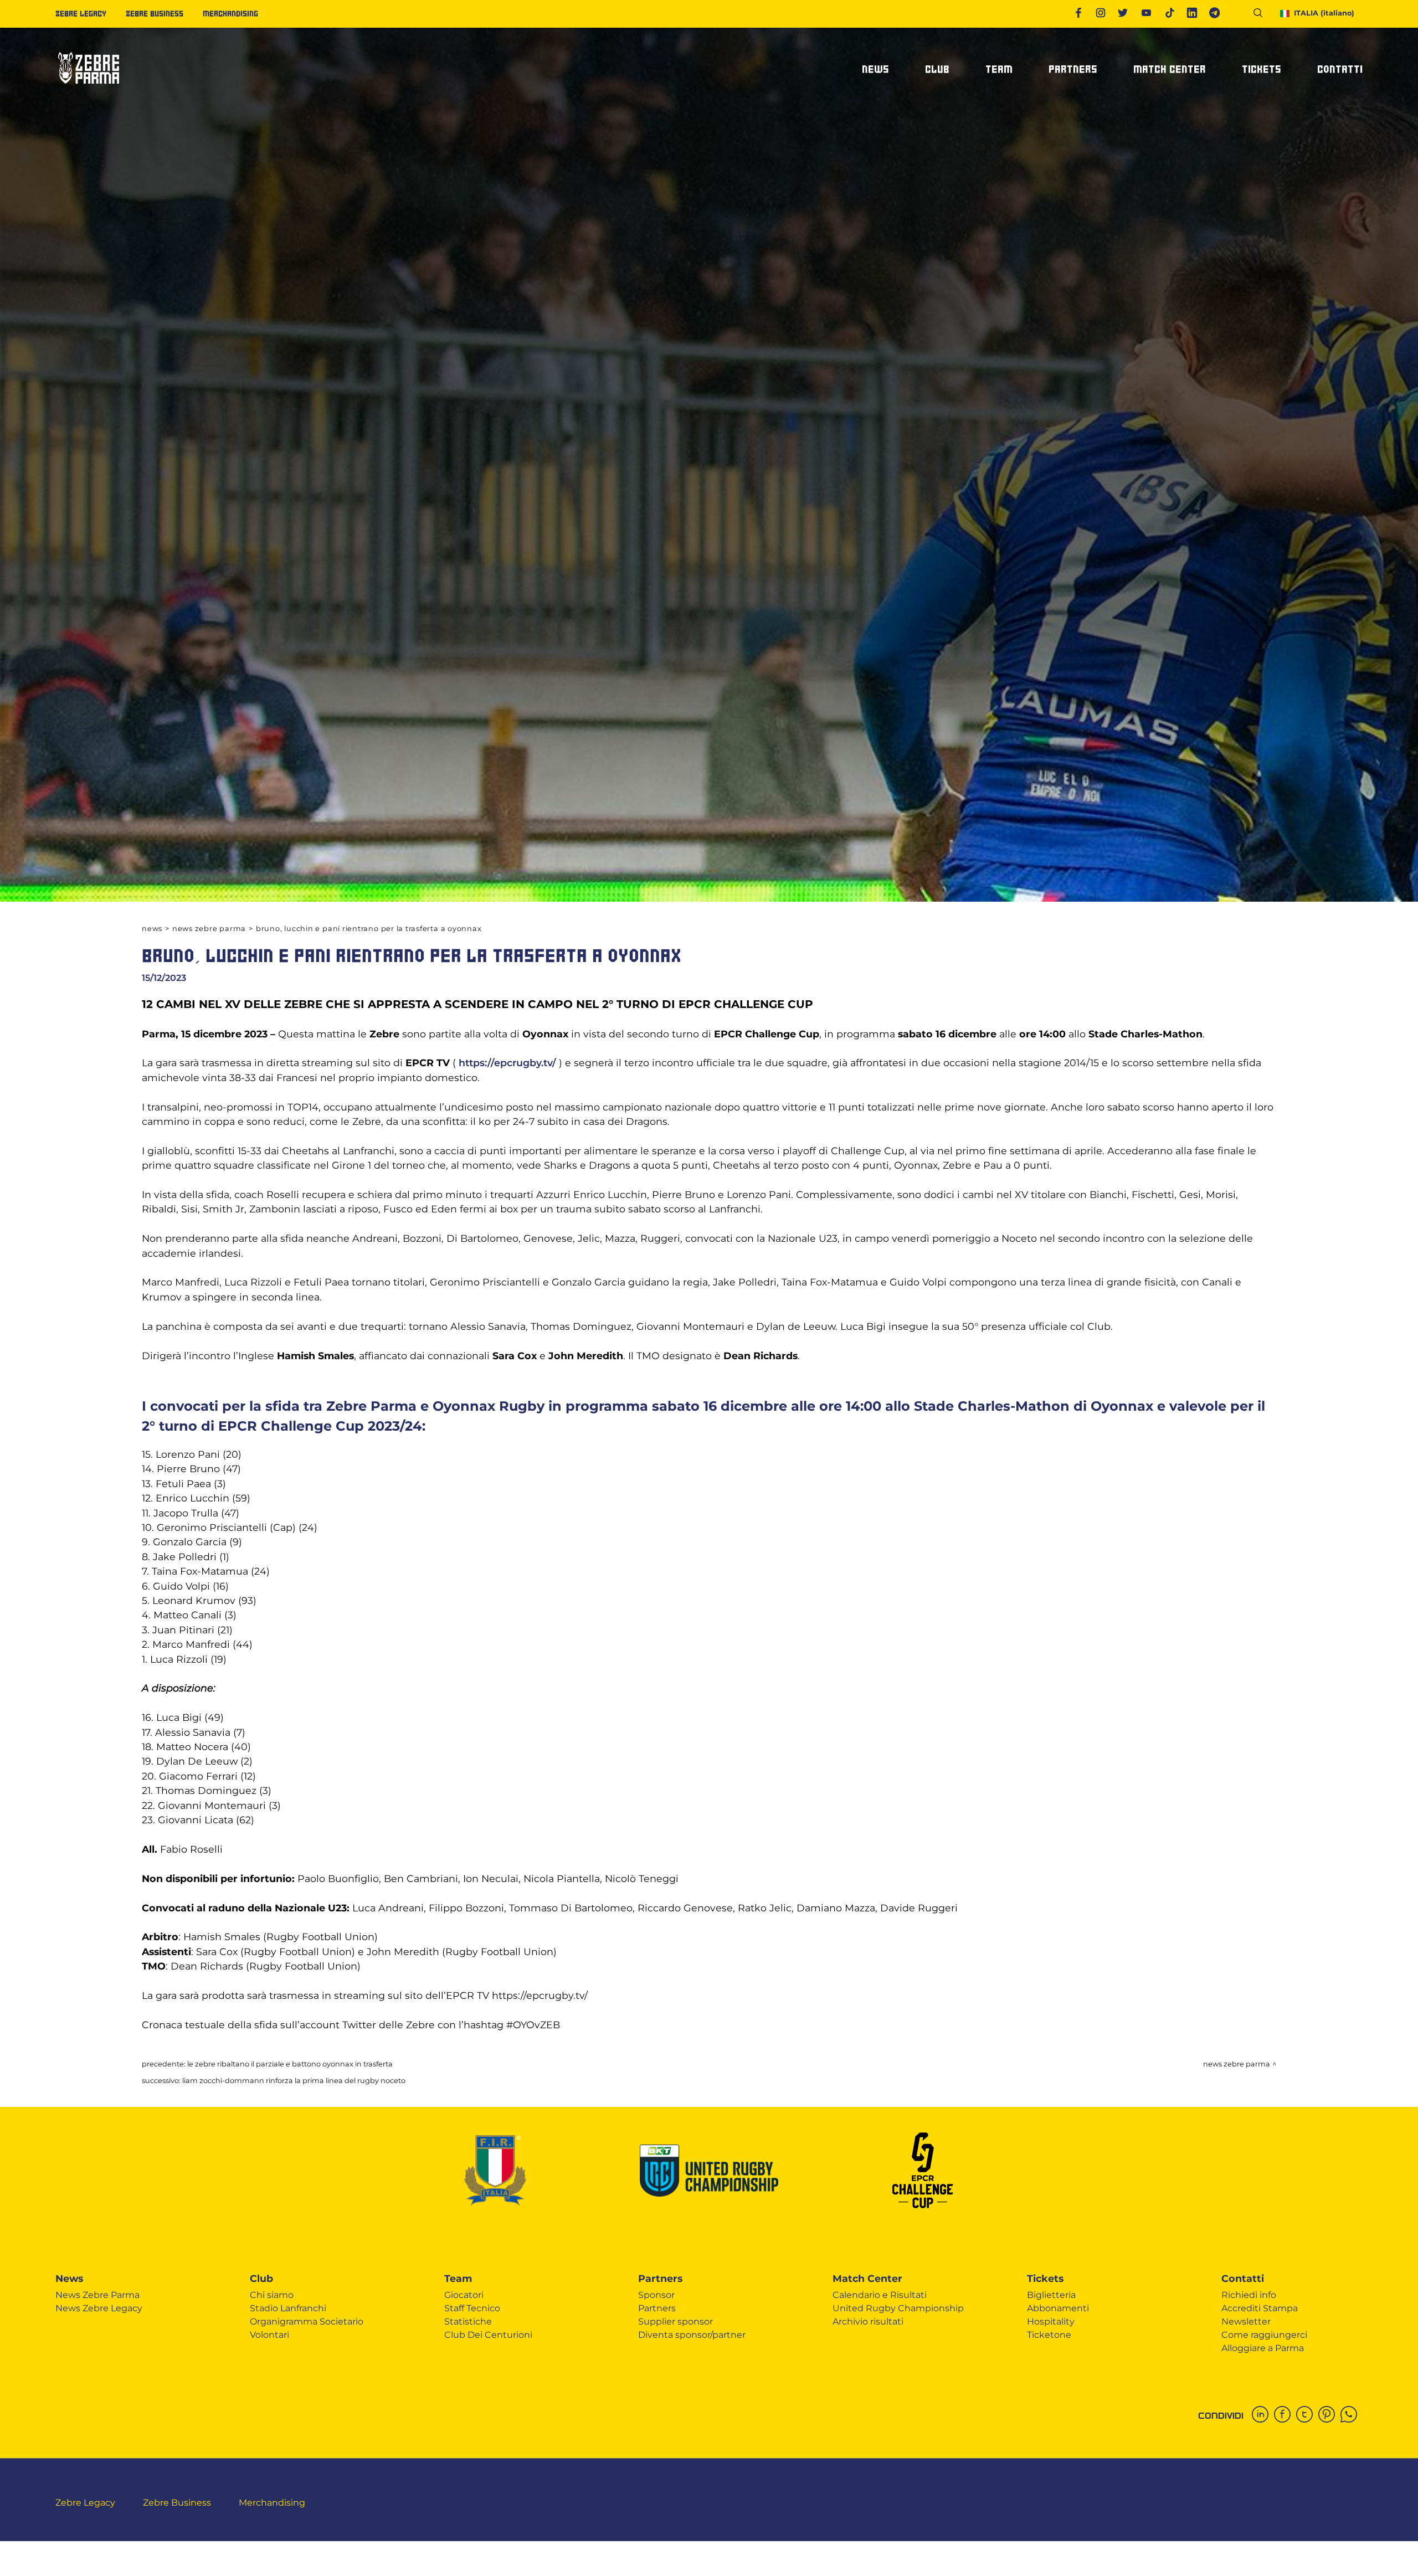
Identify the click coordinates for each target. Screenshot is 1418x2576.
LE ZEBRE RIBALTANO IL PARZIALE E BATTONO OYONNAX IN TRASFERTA (290, 2064)
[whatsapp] (1352, 2415)
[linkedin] (1263, 2415)
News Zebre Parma (209, 929)
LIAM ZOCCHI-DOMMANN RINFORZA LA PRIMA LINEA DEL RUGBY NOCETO (294, 2081)
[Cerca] (1262, 15)
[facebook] (1285, 2415)
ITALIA (1324, 13)
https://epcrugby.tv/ (507, 1063)
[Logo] (89, 88)
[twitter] (1307, 2415)
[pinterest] (1329, 2415)
